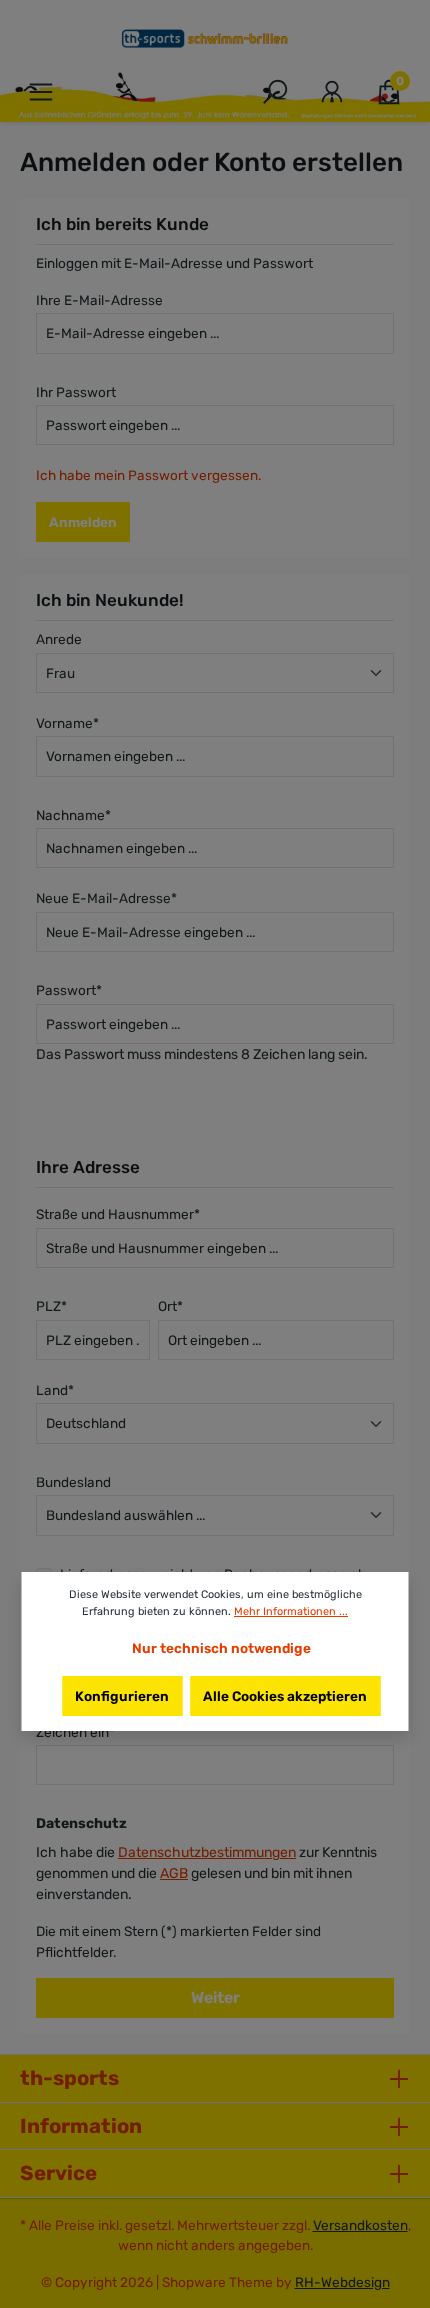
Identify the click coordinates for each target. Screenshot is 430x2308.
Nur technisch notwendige (221, 1648)
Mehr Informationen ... (291, 1611)
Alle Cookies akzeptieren (285, 1696)
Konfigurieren (122, 1696)
